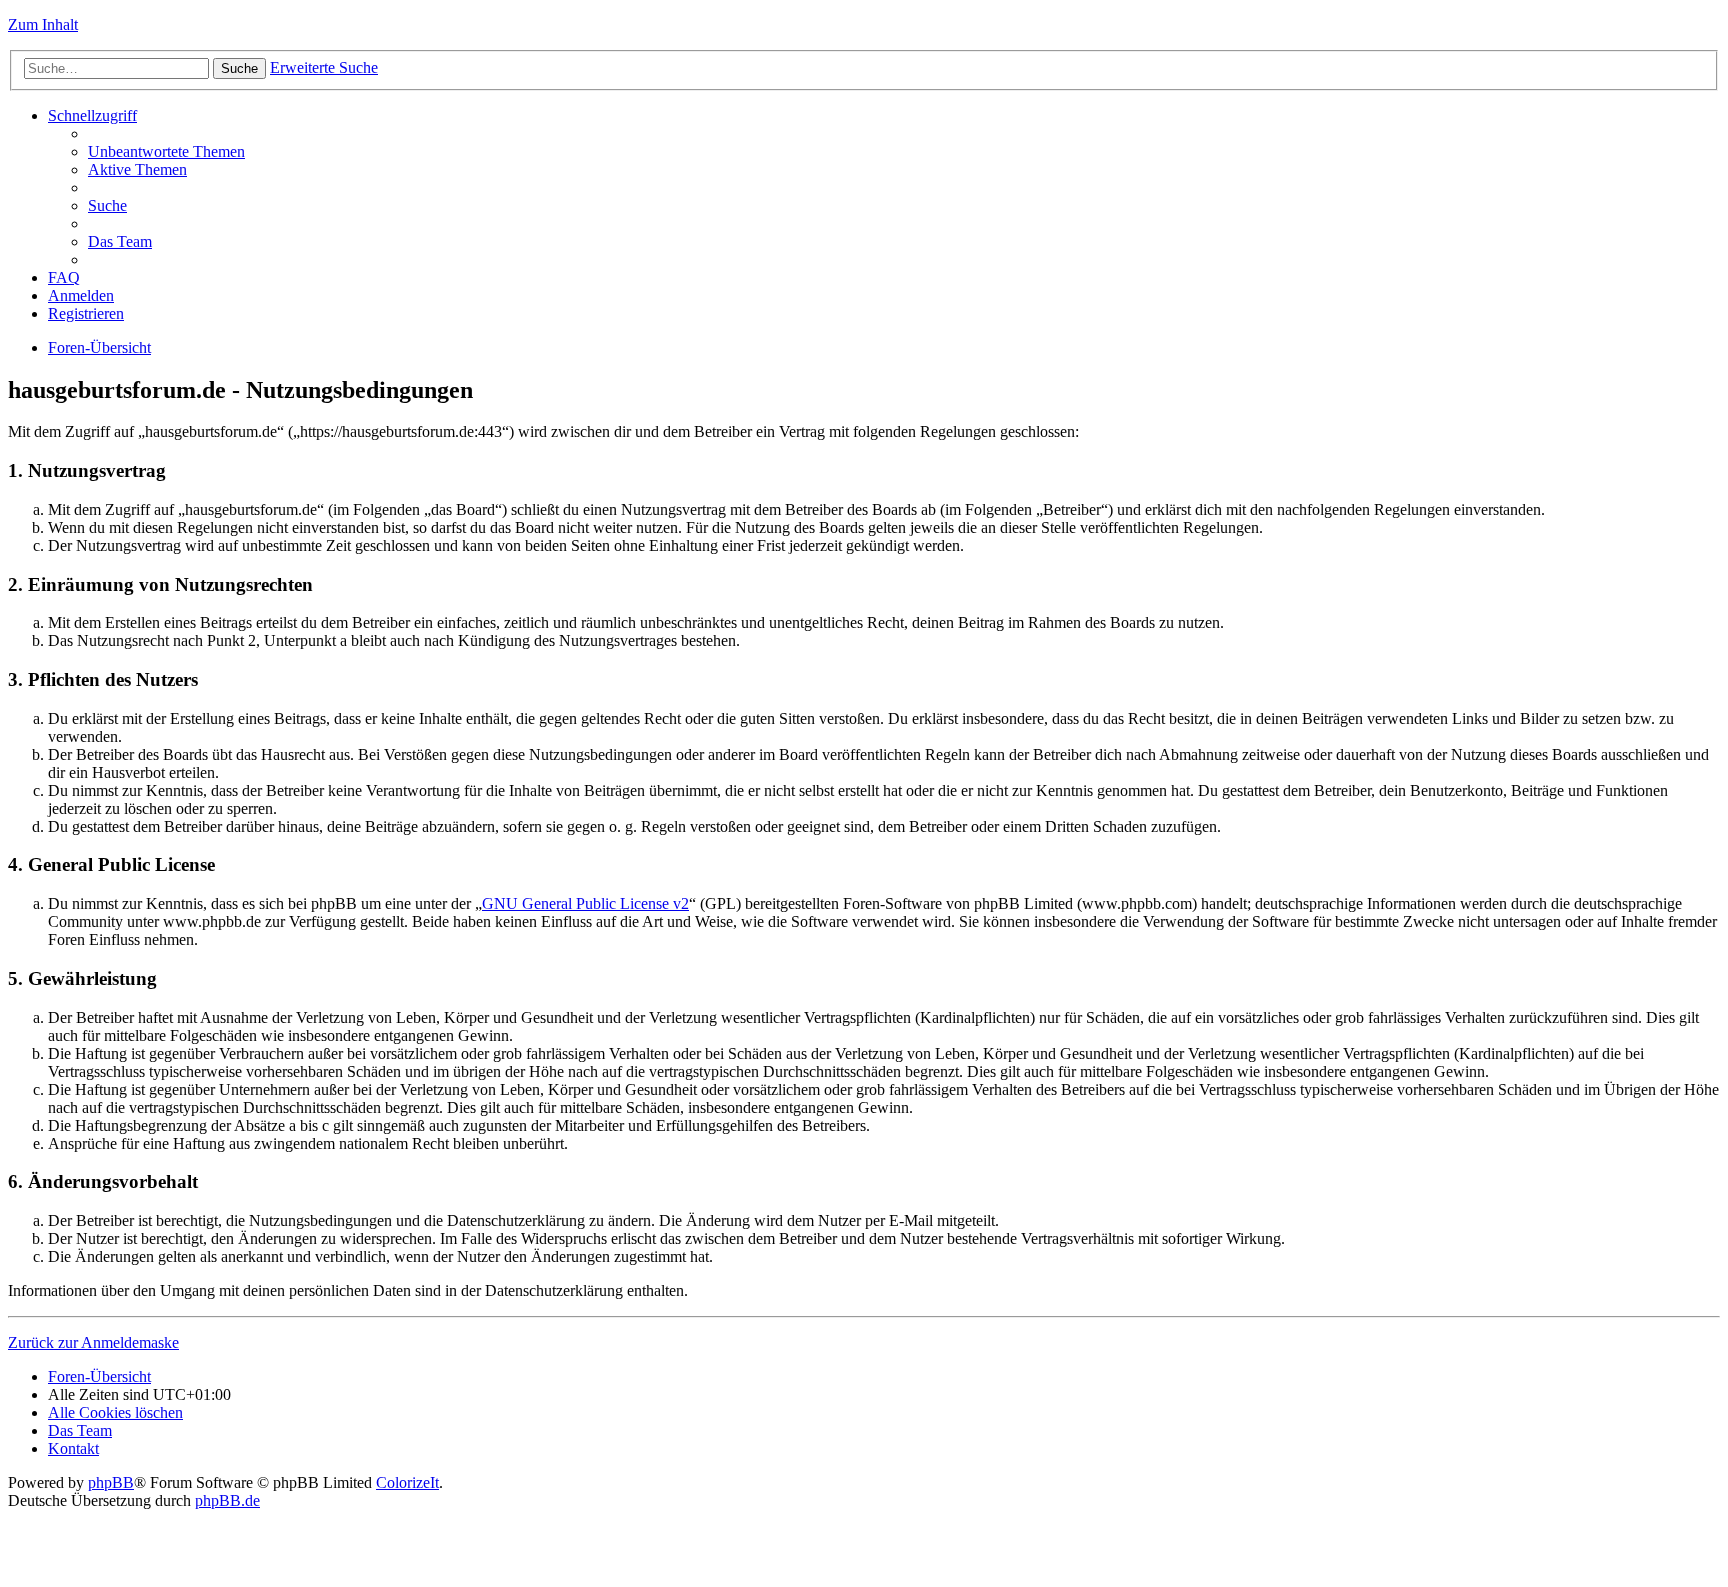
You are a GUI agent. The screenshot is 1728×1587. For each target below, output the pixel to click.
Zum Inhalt (43, 24)
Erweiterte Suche (324, 67)
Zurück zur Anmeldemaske (93, 1342)
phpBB (111, 1482)
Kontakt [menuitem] (73, 1448)
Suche (239, 68)
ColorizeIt (407, 1482)
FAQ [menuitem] (64, 277)
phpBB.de (227, 1500)
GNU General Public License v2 (585, 903)
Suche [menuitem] (107, 205)
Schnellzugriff (92, 115)
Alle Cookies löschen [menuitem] (115, 1412)
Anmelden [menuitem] (81, 295)
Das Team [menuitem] (120, 241)
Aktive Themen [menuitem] (137, 169)
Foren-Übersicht (99, 347)
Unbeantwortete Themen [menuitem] (166, 151)
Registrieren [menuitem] (86, 313)
